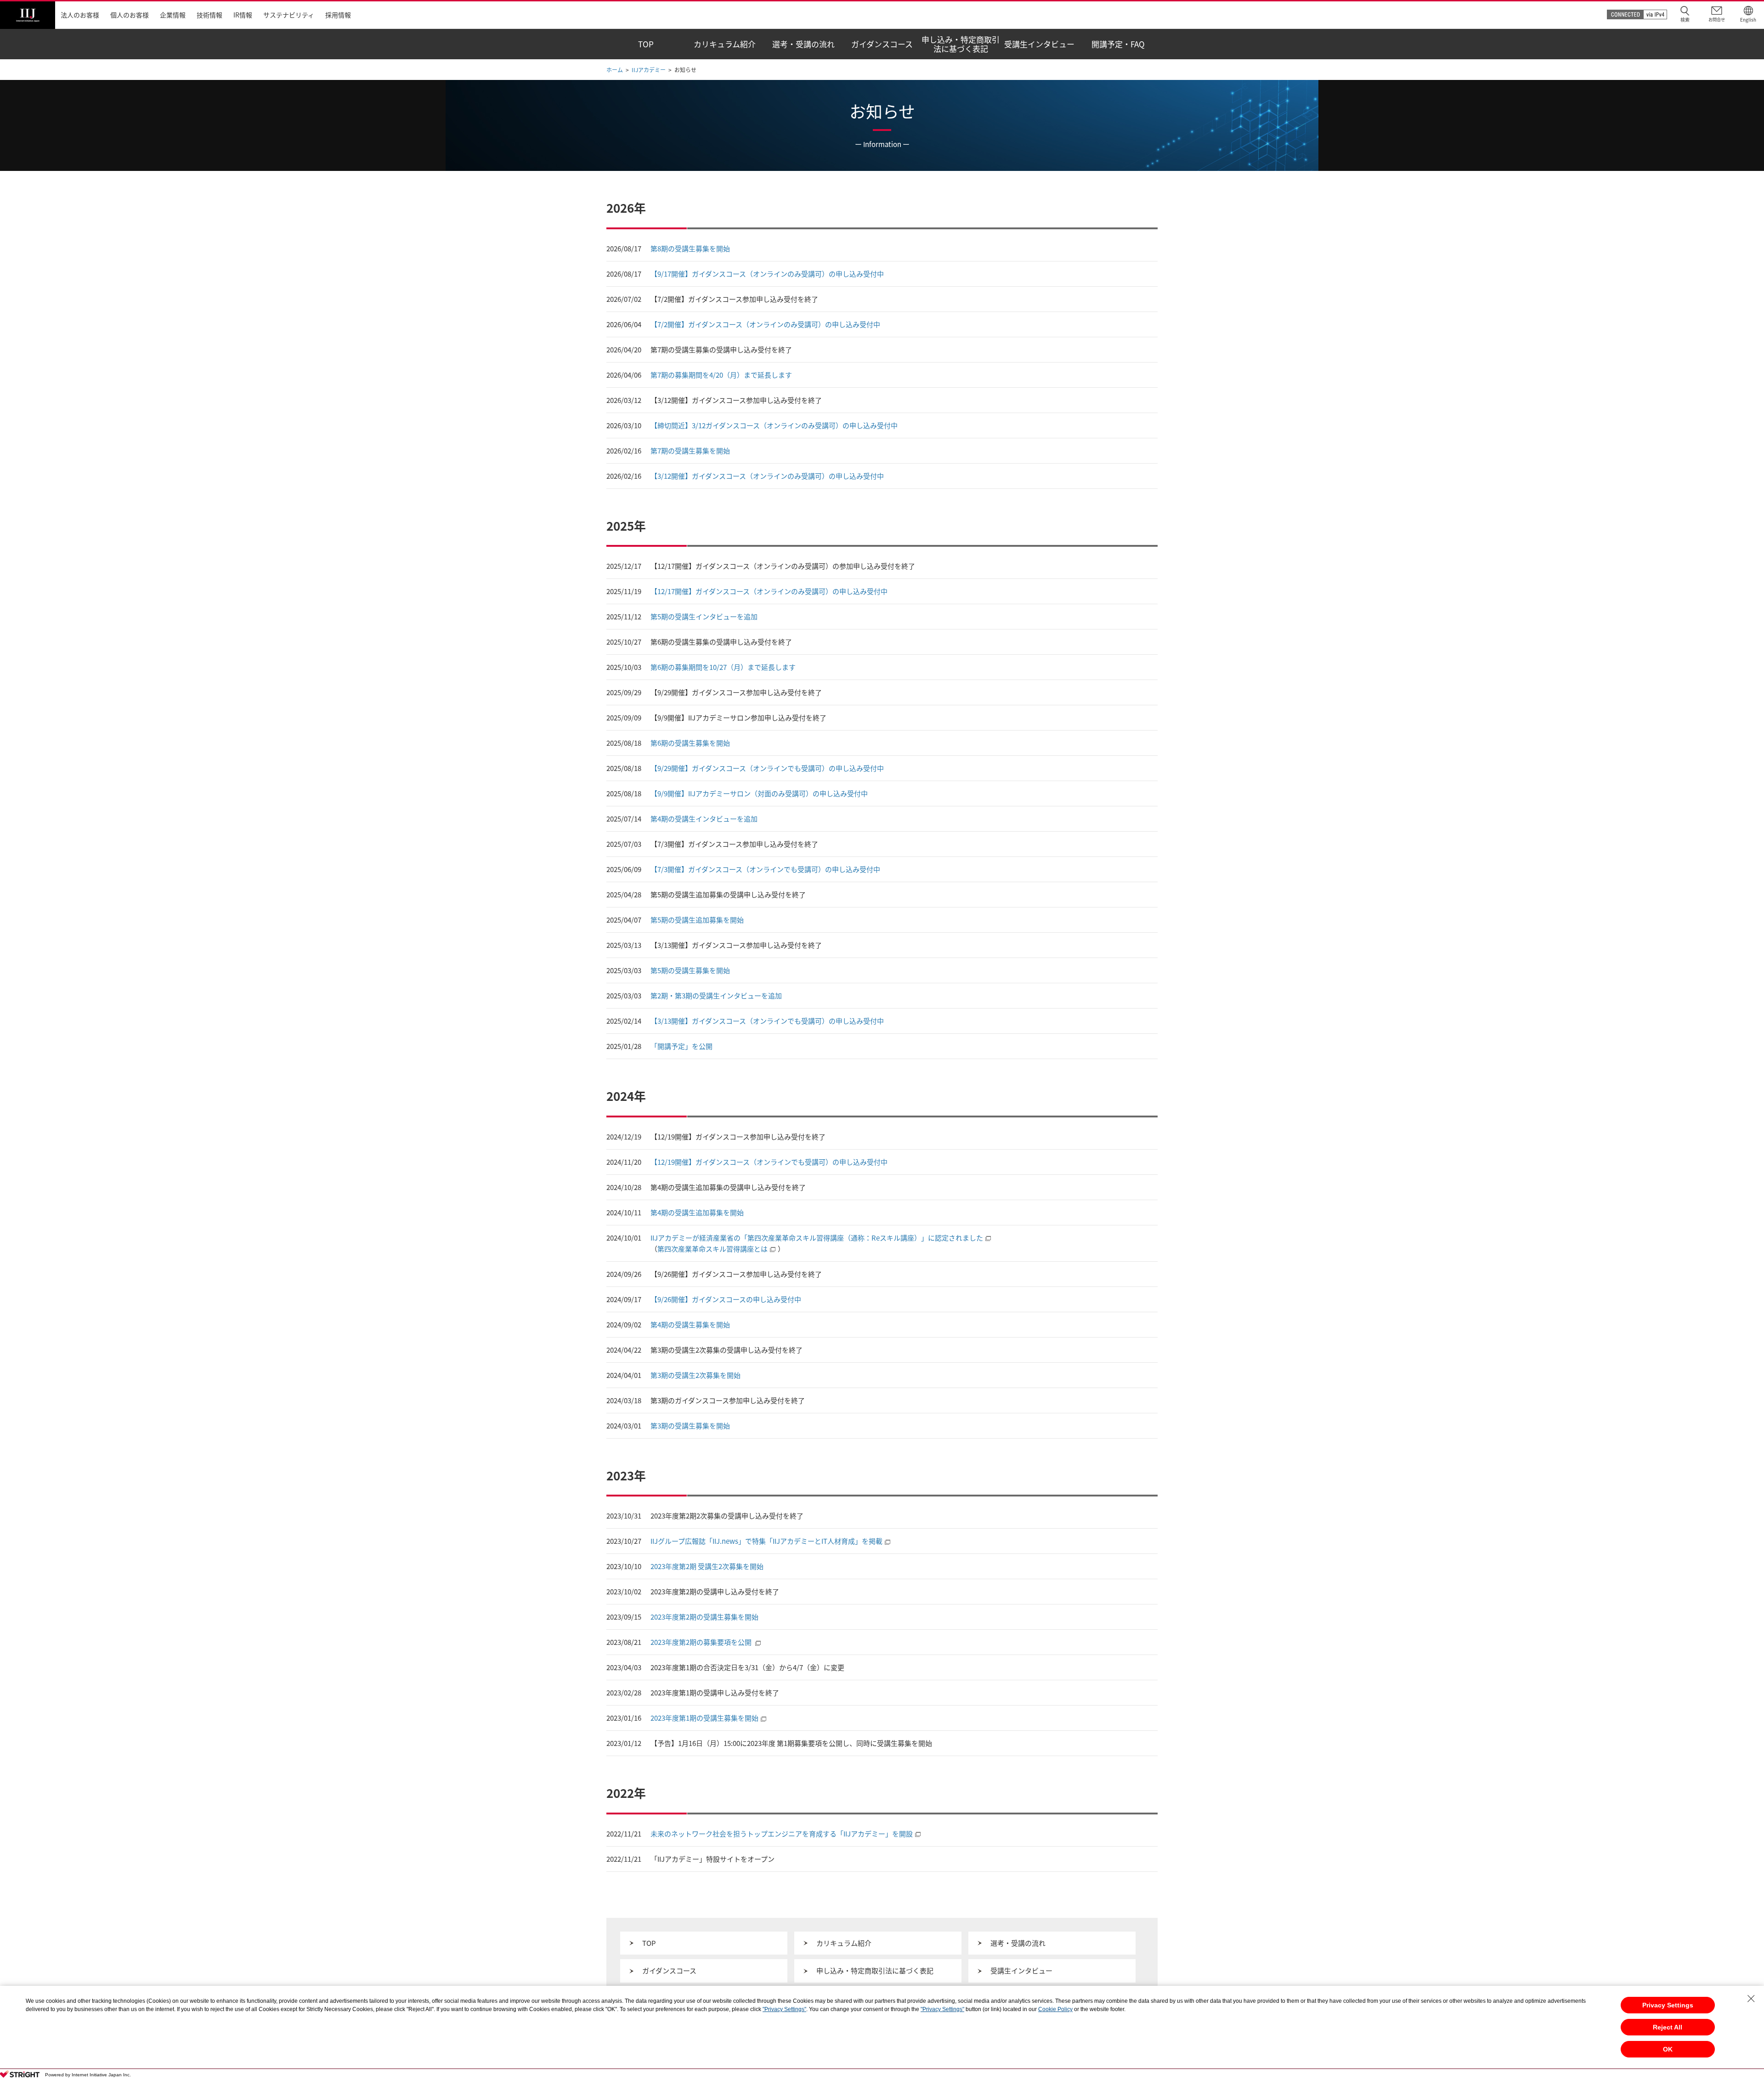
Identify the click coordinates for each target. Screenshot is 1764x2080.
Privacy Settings (1668, 2005)
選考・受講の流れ (1018, 1943)
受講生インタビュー (1021, 1971)
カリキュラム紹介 (844, 1943)
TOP (649, 1943)
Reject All (1668, 2027)
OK (1668, 2049)
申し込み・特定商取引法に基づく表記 (875, 1971)
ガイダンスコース (669, 1971)
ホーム (615, 70)
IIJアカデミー (649, 70)
